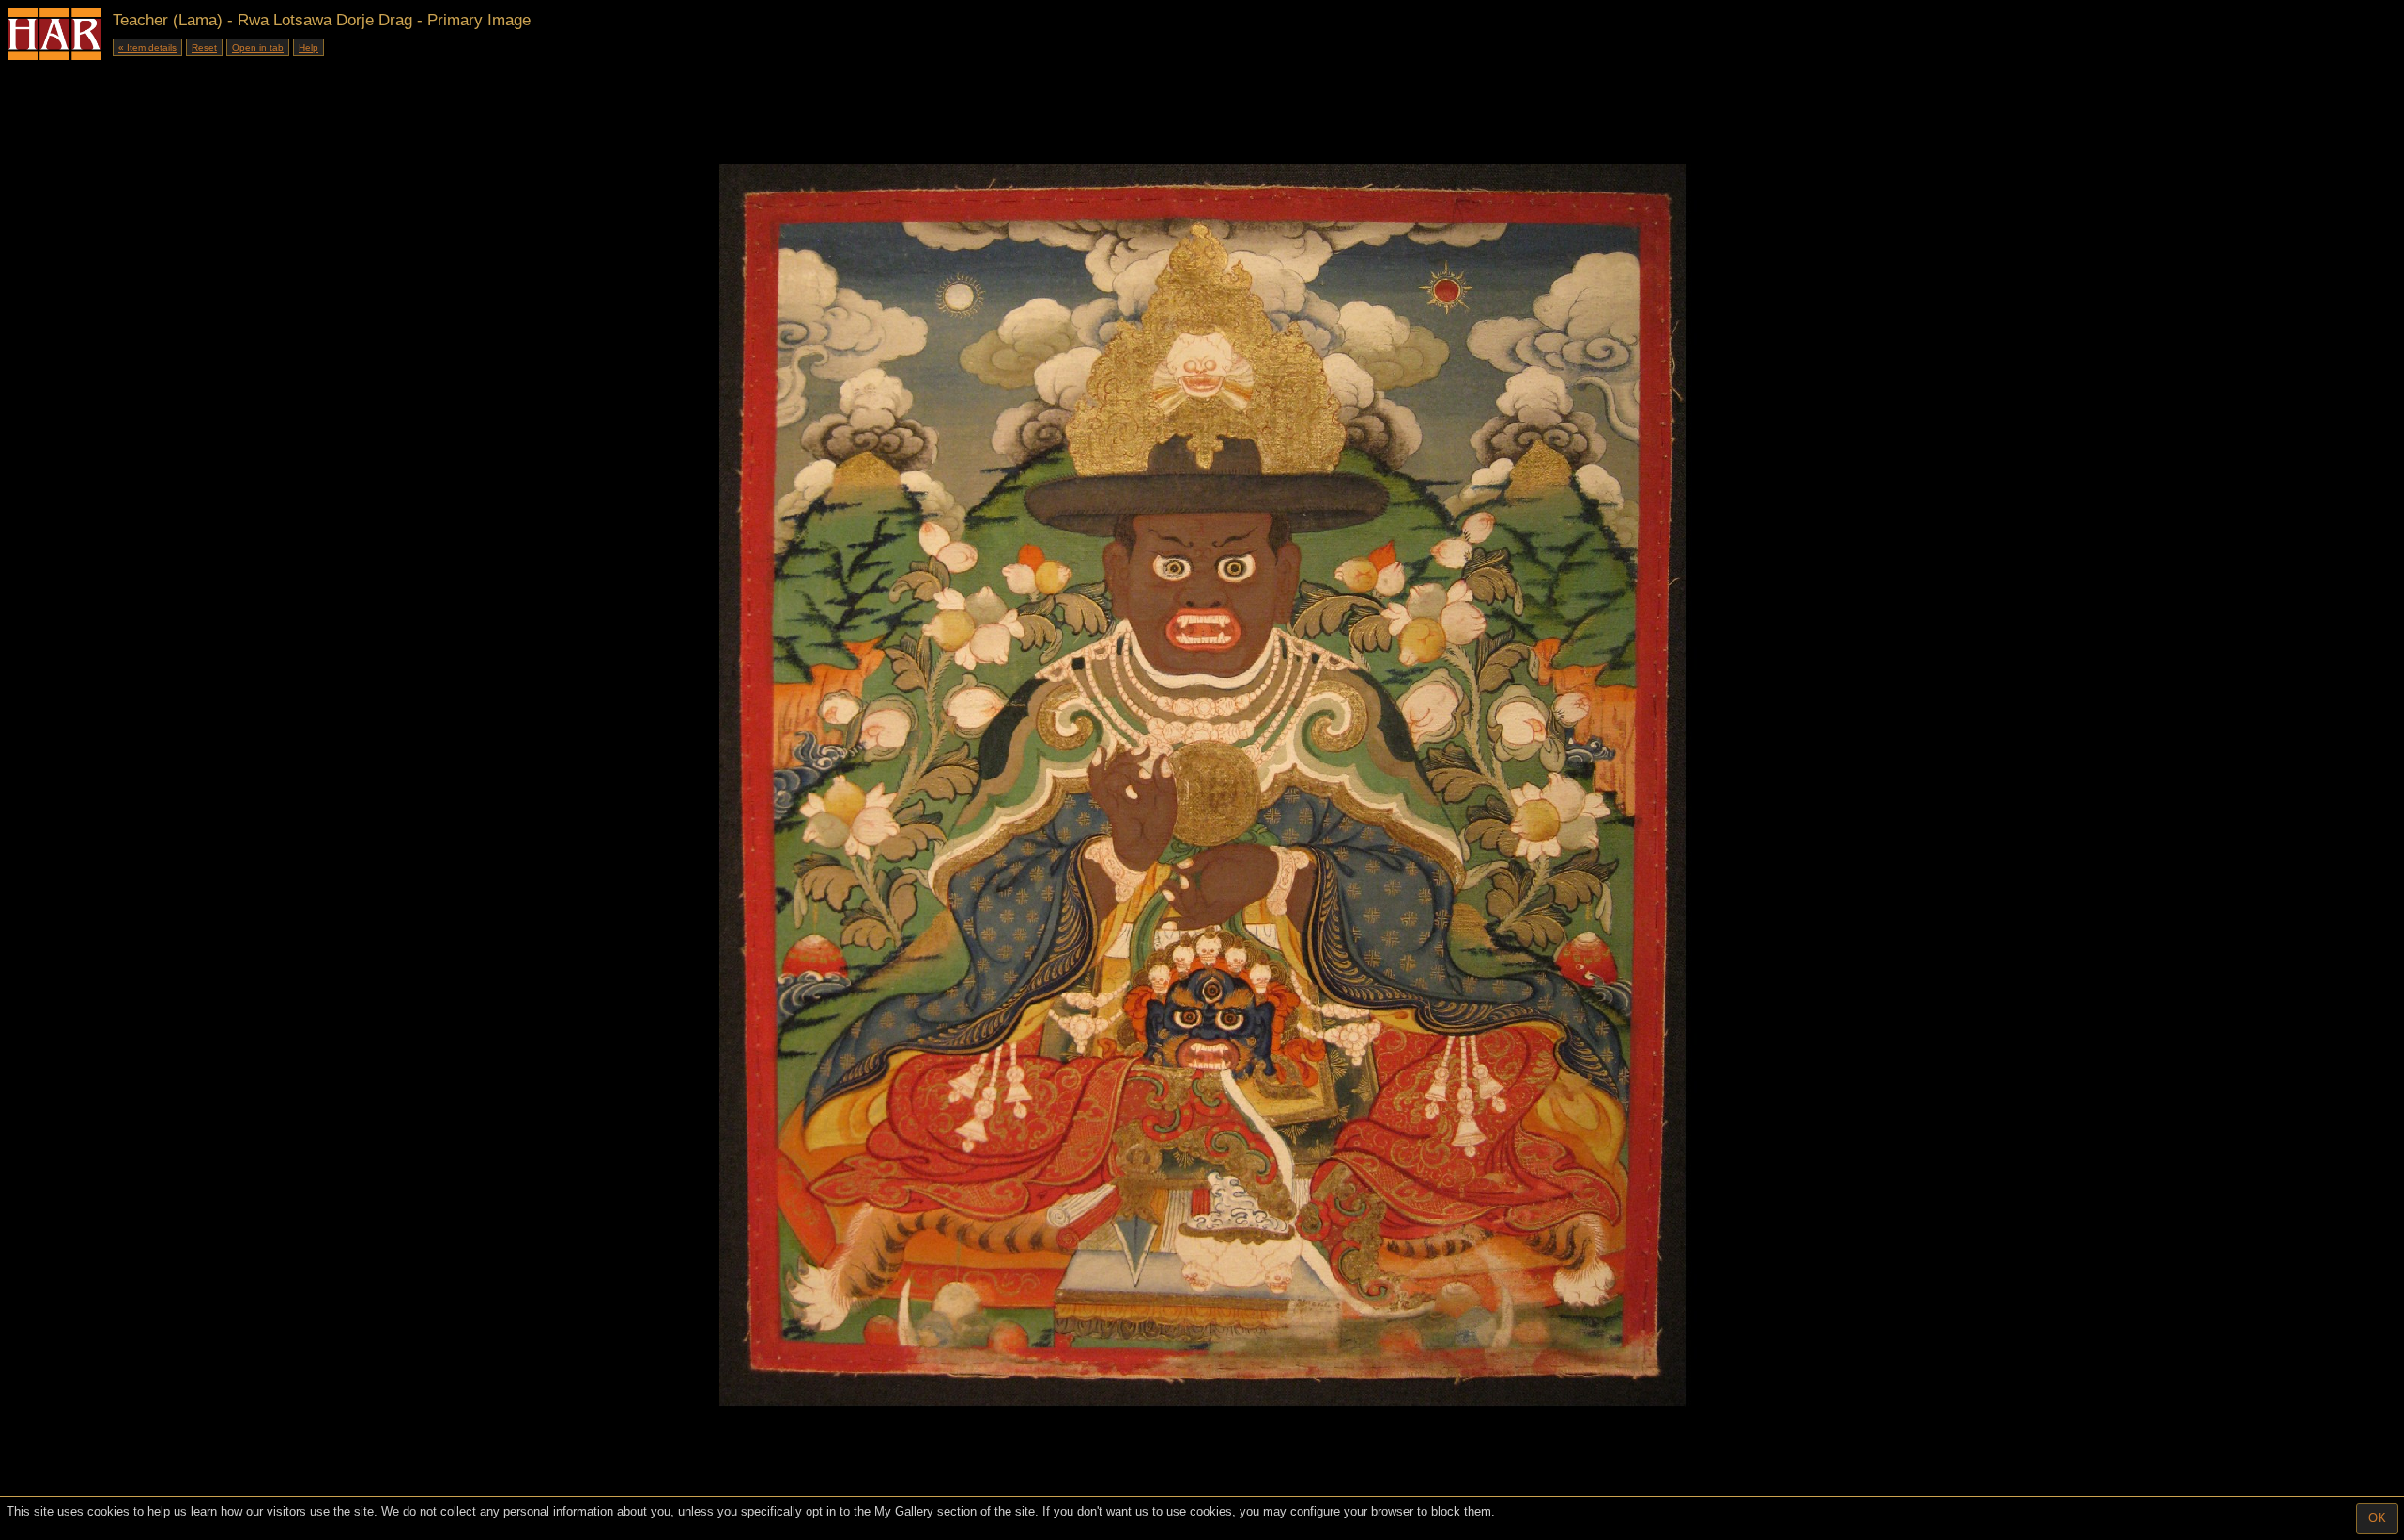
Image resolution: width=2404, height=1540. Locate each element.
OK (2377, 1518)
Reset (204, 47)
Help (308, 47)
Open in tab (258, 47)
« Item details (147, 47)
